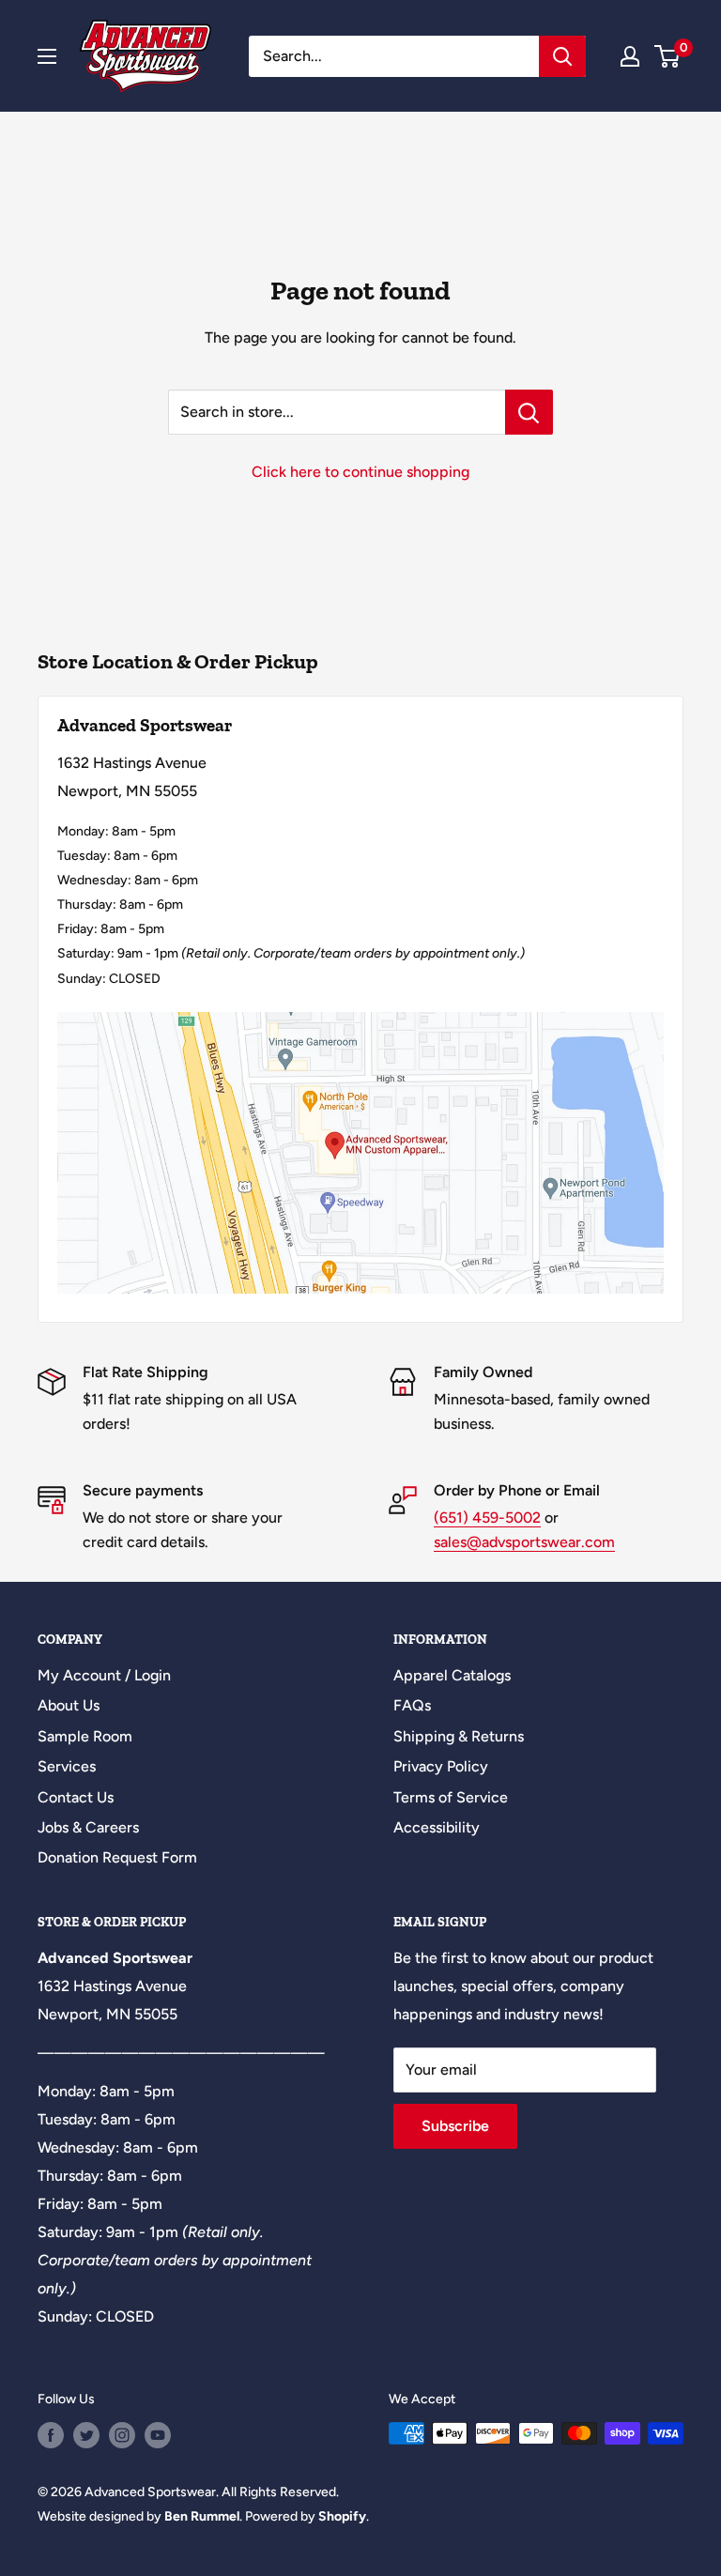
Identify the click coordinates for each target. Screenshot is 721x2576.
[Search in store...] (529, 412)
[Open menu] (47, 56)
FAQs (412, 1705)
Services (67, 1766)
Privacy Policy (441, 1766)
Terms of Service (451, 1797)
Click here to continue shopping (360, 472)
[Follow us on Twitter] (86, 2435)
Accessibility (437, 1827)
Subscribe (455, 2126)
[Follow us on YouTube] (158, 2435)
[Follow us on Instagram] (122, 2435)
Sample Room (85, 1736)
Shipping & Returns (459, 1736)
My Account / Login (104, 1675)
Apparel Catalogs (452, 1675)
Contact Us (76, 1797)
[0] (668, 56)
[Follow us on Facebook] (51, 2435)
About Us (69, 1705)
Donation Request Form (117, 1857)
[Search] (562, 56)
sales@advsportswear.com (524, 1542)
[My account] (630, 56)
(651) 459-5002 (487, 1518)
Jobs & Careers (88, 1827)
